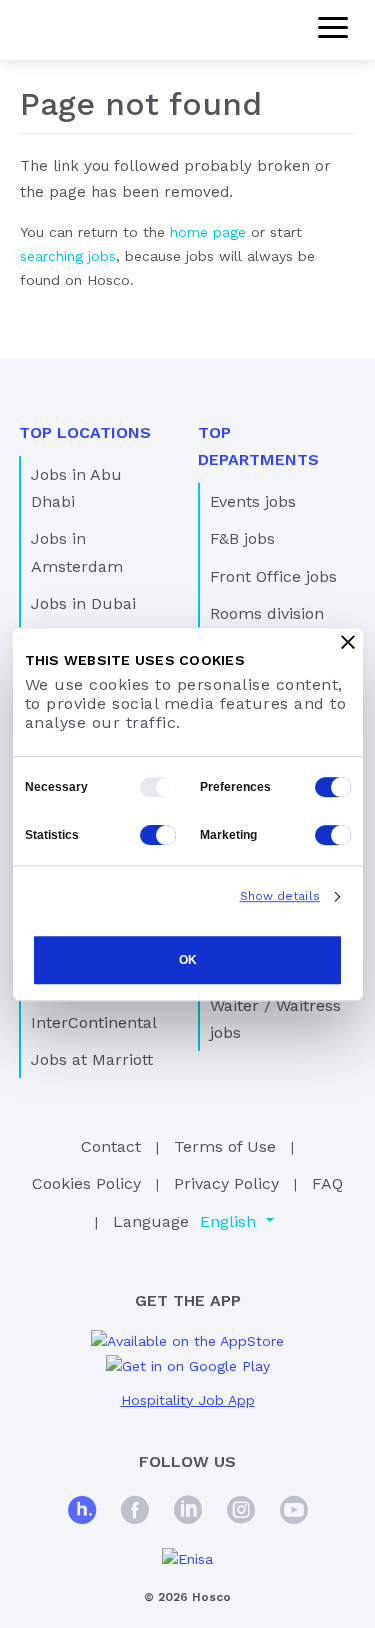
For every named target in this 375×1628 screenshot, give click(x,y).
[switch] (333, 787)
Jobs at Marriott (92, 1059)
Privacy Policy (226, 1183)
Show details (280, 896)
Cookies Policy (86, 1183)
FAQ (327, 1183)
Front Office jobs (273, 576)
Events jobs (253, 501)
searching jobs (68, 256)
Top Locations (85, 432)
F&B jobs (242, 538)
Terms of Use (225, 1146)
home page (208, 232)
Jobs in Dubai (83, 603)
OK (188, 960)
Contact (111, 1146)
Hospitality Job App (188, 1400)
